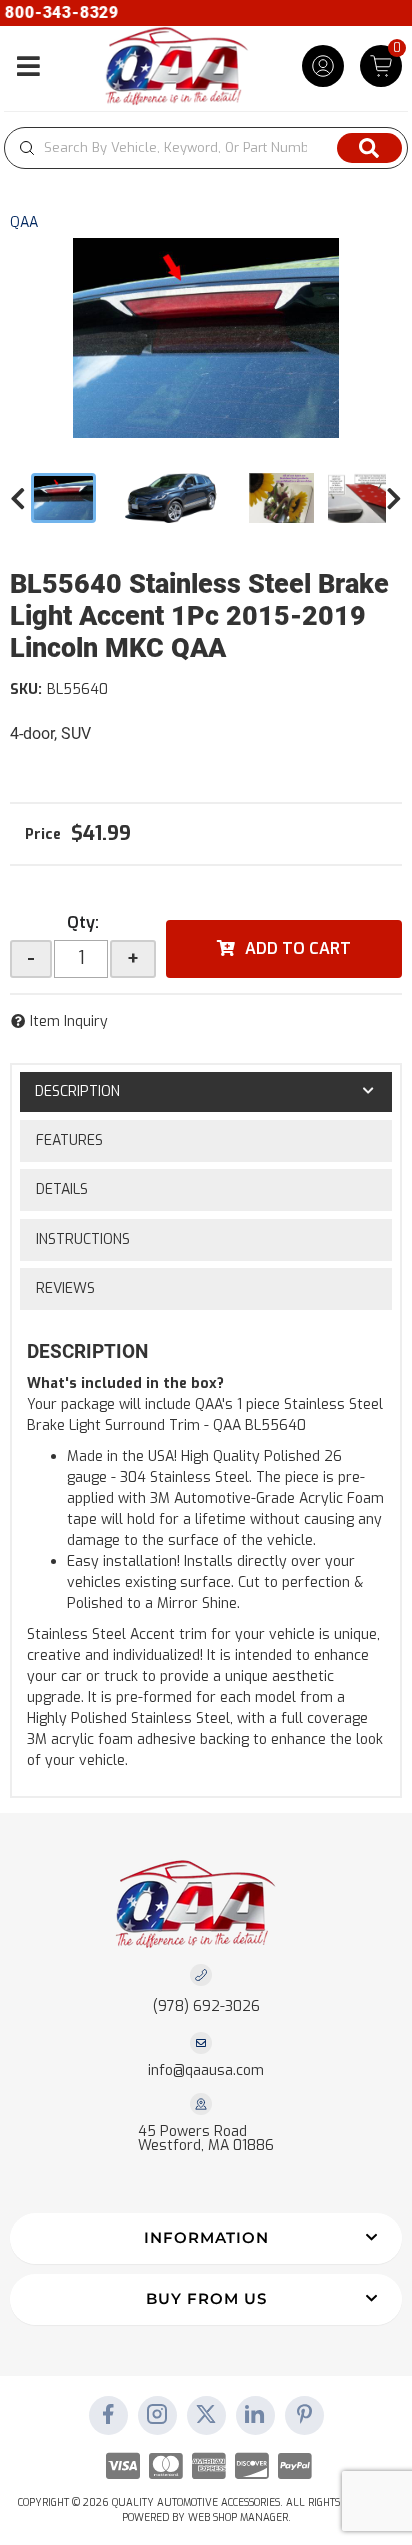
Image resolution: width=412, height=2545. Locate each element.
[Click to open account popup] (323, 66)
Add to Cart (298, 948)
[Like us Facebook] (108, 2416)
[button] (206, 148)
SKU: (26, 689)
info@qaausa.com (206, 2071)
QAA (24, 222)
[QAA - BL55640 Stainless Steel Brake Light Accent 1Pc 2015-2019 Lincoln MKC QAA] (206, 338)
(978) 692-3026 (206, 2006)
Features (69, 1140)
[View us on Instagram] (157, 2416)
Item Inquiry (69, 1021)
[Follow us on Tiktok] (255, 2416)
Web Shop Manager (238, 2517)
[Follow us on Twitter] (206, 2416)
